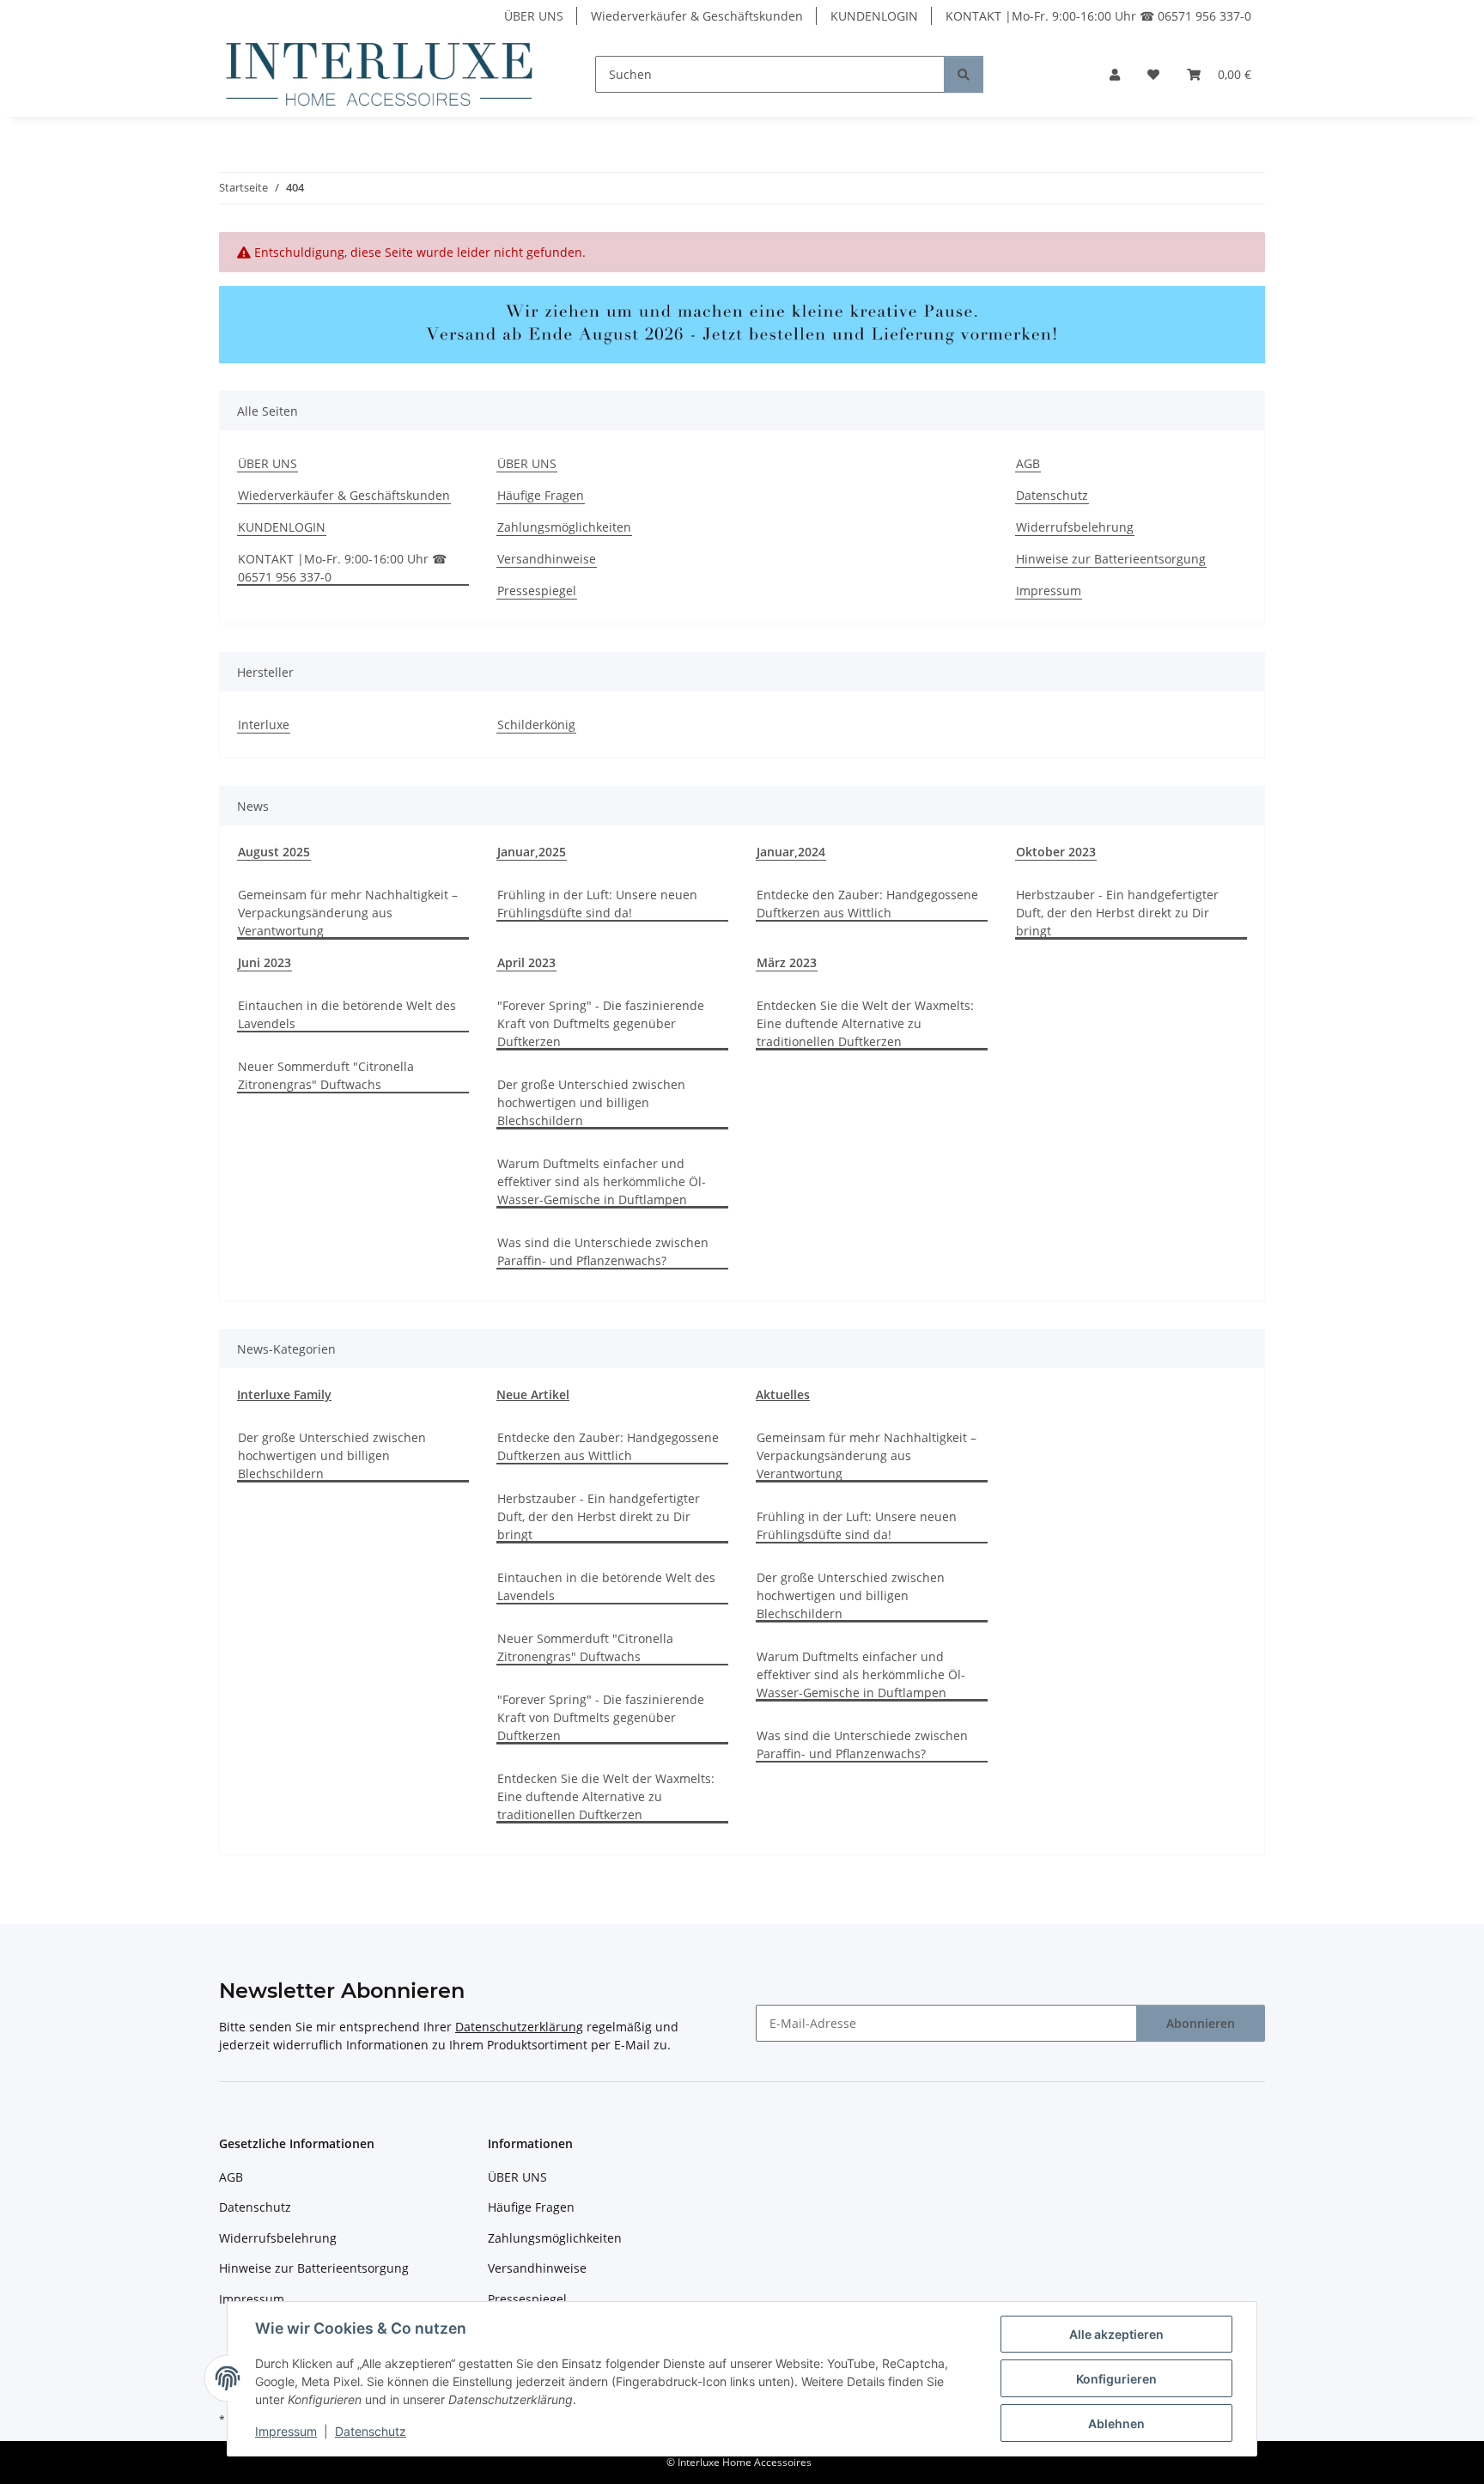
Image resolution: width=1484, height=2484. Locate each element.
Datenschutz (371, 2431)
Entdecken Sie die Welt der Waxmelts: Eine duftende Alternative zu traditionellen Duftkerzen (865, 1023)
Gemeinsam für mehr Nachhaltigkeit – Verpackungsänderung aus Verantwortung (348, 913)
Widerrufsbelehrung (1075, 527)
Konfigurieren (1116, 2379)
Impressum (286, 2431)
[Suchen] (964, 74)
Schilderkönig (536, 724)
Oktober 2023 (1056, 852)
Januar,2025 (532, 852)
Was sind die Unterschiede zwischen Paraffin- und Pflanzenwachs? (603, 1251)
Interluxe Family (284, 1394)
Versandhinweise (547, 559)
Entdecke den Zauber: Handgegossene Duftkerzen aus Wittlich (867, 904)
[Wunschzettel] (1153, 74)
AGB (1028, 463)
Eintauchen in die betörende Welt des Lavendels (347, 1014)
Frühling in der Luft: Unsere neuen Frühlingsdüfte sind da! (597, 904)
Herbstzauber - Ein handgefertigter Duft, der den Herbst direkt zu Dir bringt (1117, 913)
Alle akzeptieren (1116, 2334)
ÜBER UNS (534, 16)
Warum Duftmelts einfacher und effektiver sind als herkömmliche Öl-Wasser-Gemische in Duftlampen (602, 1181)
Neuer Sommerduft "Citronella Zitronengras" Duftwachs (326, 1075)
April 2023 (526, 962)
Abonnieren (1201, 2023)
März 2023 (787, 962)
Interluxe (264, 724)
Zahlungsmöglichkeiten (564, 527)
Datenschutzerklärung (519, 2027)
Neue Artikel (533, 1394)
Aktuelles (783, 1394)
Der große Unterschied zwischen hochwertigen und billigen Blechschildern (591, 1102)
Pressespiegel (537, 591)
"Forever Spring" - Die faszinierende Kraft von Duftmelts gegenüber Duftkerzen (601, 1023)
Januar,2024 (791, 852)
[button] (1115, 74)
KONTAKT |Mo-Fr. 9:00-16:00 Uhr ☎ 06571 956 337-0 (1098, 16)
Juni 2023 (265, 962)
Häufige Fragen (541, 495)
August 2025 (274, 852)
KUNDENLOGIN (874, 16)
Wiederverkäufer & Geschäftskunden (697, 16)
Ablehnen (1116, 2423)
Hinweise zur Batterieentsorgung (1111, 559)
